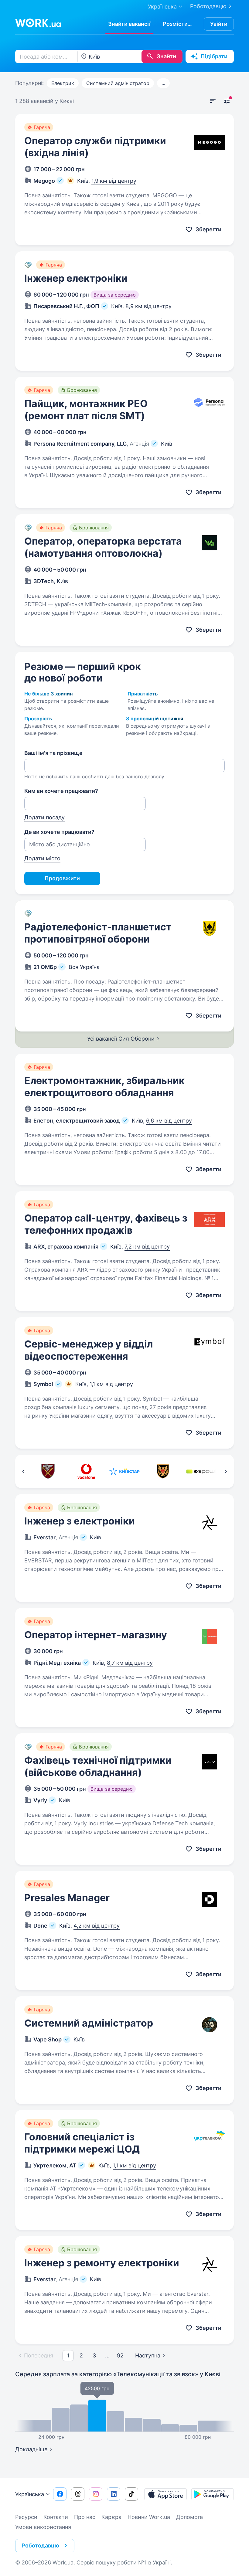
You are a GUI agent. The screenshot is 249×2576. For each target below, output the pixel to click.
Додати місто (42, 858)
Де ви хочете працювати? (59, 832)
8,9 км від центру (148, 306)
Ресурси (26, 2517)
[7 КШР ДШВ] (48, 1471)
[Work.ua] (38, 23)
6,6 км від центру (169, 1121)
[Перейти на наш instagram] (96, 2494)
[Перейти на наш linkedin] (114, 2494)
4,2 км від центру (97, 1926)
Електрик (63, 83)
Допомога (189, 2517)
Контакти (56, 2517)
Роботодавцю (208, 6)
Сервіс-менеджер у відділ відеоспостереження (89, 1350)
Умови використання (43, 2527)
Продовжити (62, 878)
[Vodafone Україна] (86, 1471)
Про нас (85, 2517)
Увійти (219, 24)
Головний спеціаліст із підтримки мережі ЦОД (82, 2143)
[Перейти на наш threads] (78, 2494)
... (163, 83)
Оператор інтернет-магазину (96, 1635)
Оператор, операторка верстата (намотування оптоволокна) (103, 547)
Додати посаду (44, 817)
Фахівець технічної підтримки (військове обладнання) (98, 1766)
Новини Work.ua (149, 2517)
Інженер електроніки (76, 278)
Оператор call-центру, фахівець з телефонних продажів (106, 1224)
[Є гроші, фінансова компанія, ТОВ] (201, 1471)
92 (120, 2355)
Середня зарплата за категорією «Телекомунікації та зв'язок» (118, 2374)
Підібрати (214, 56)
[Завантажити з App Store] (165, 2494)
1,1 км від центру (111, 1384)
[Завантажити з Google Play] (213, 2494)
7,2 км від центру (147, 1247)
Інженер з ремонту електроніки (102, 2263)
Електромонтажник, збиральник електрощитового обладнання (104, 1087)
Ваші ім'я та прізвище (53, 753)
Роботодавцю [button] (40, 2545)
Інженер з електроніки (80, 1521)
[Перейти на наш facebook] (60, 2494)
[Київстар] (124, 1471)
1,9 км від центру (114, 181)
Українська (30, 2494)
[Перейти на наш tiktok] (131, 2494)
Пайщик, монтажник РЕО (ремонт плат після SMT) (86, 410)
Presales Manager (67, 1898)
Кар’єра (111, 2517)
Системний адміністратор (118, 83)
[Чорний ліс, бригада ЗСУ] (163, 1471)
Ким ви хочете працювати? (61, 791)
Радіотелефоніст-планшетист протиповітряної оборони (98, 933)
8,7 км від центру (130, 1663)
